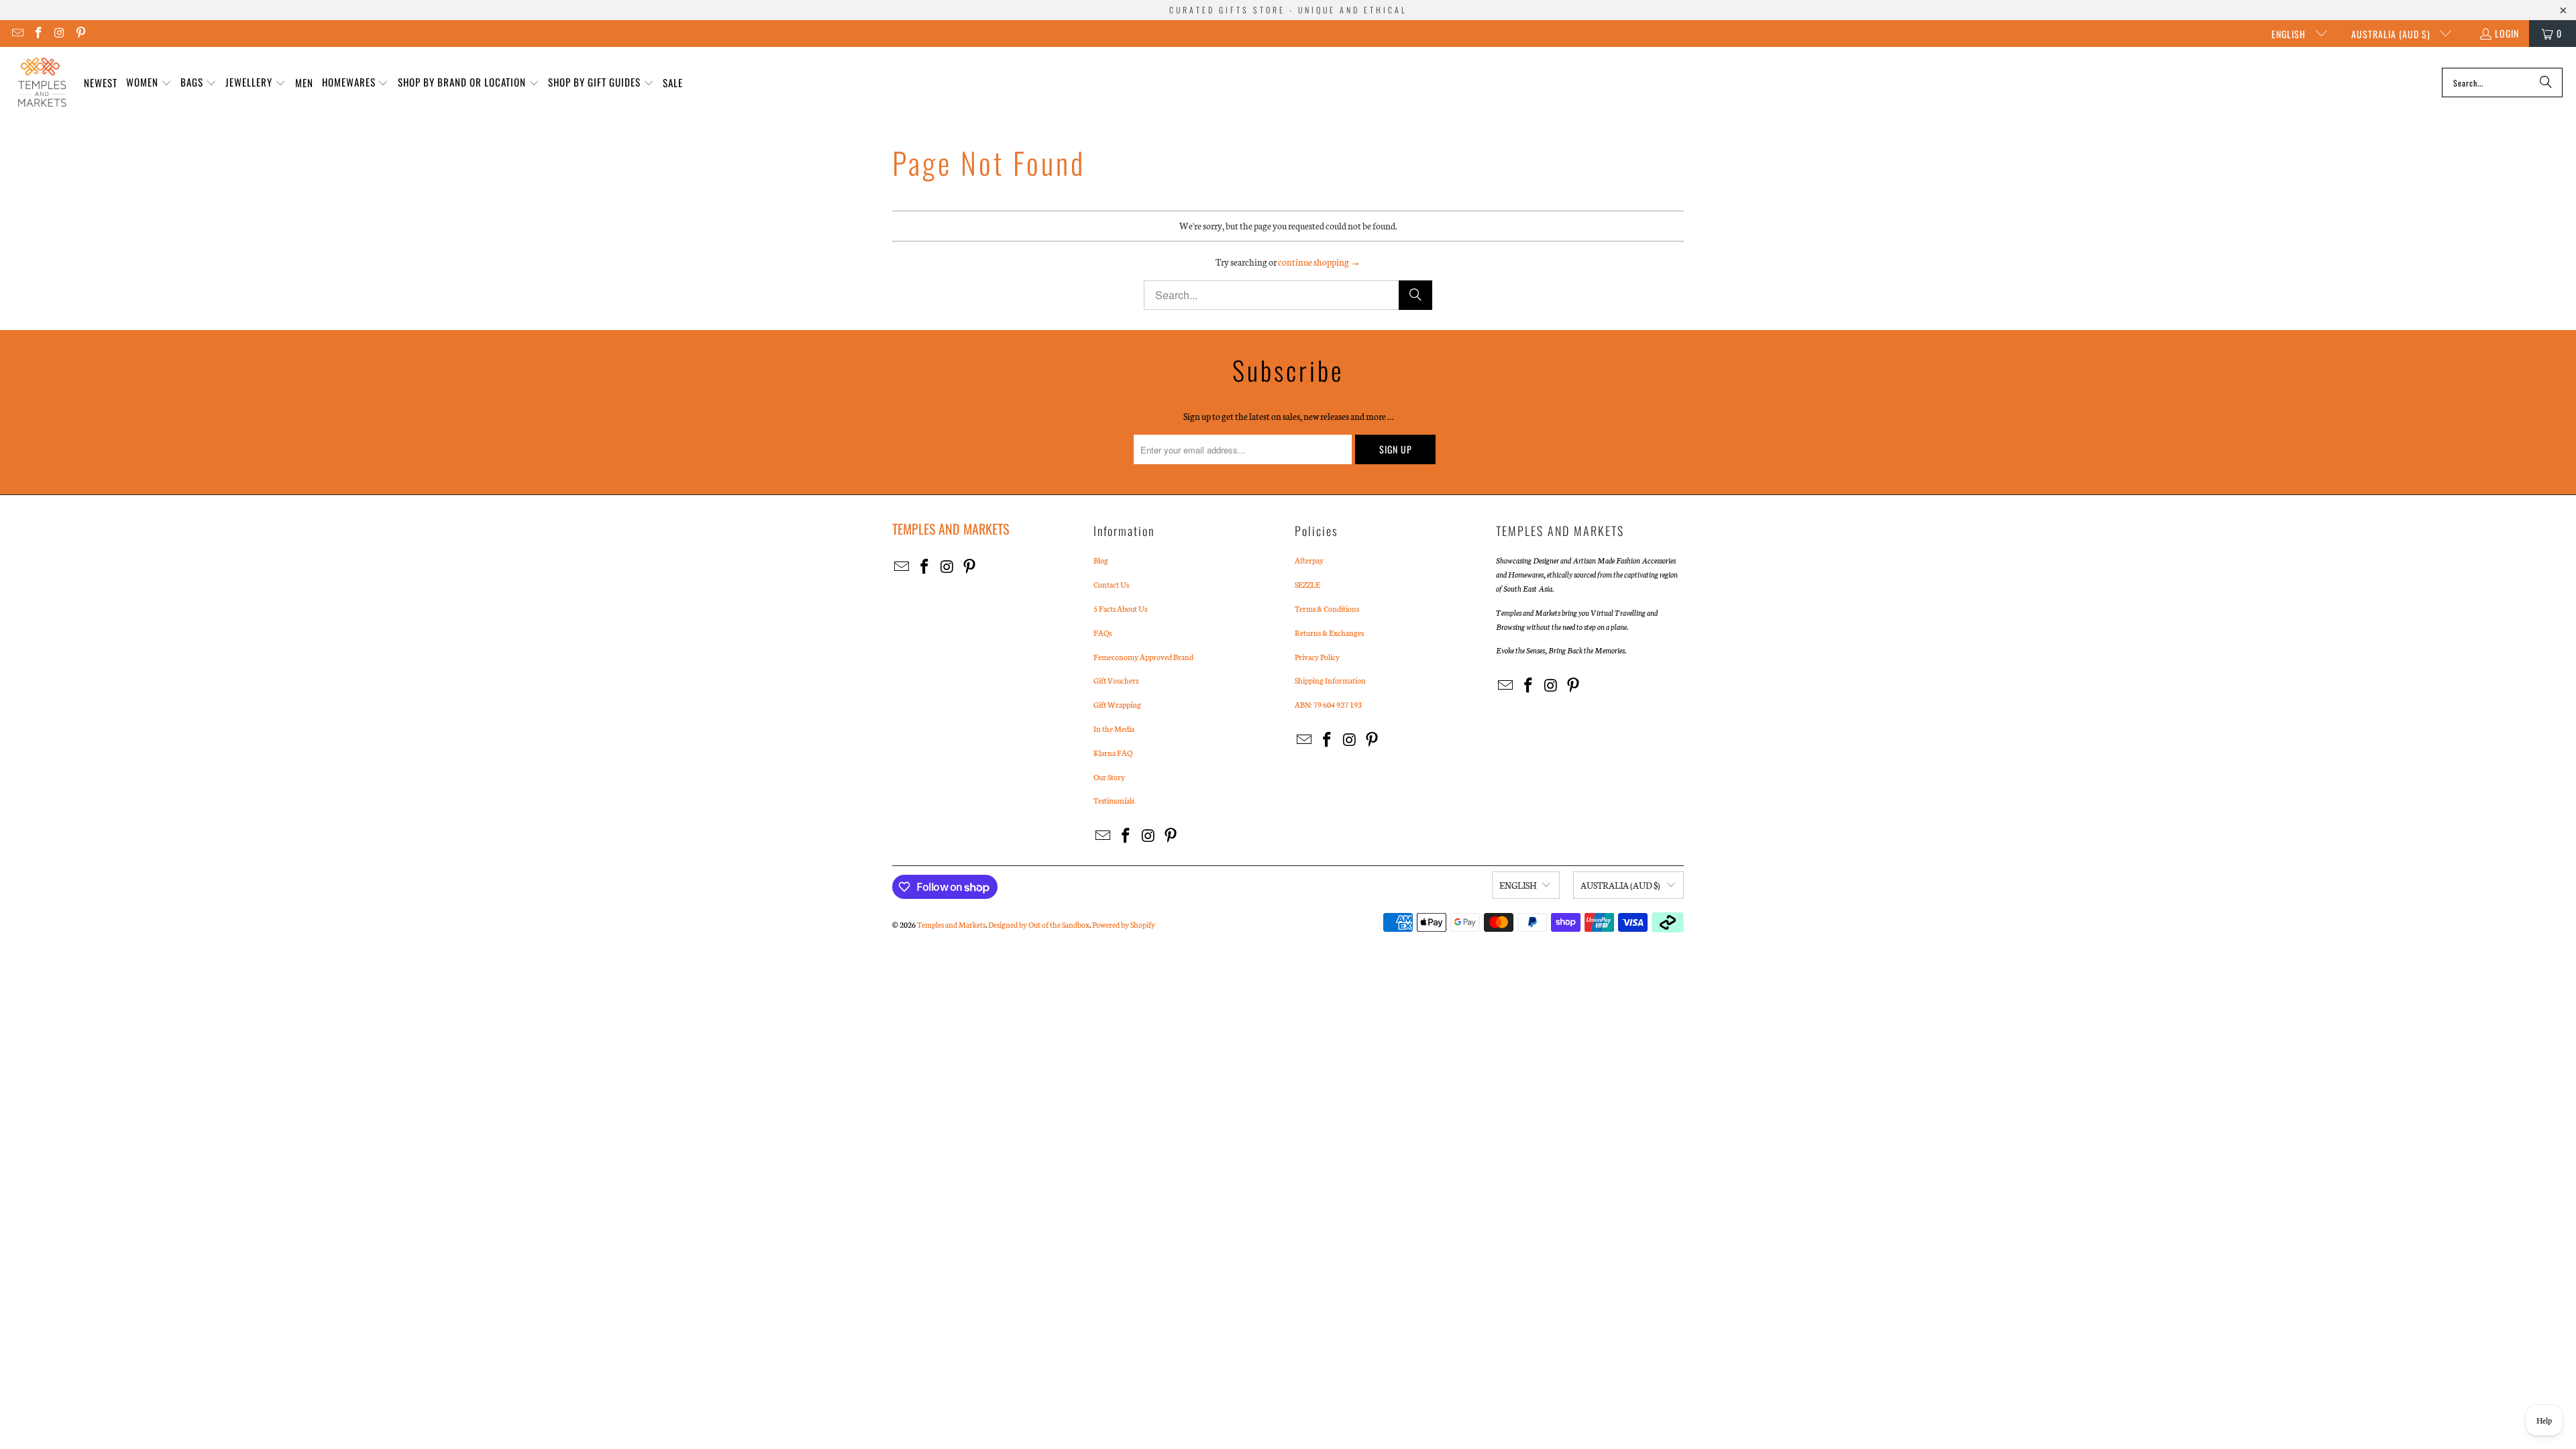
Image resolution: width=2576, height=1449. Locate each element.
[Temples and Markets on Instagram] (59, 33)
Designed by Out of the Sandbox (1039, 924)
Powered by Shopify (1124, 924)
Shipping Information (1330, 680)
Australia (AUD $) (2392, 34)
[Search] (2546, 83)
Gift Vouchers (1116, 680)
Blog (1101, 560)
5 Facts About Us (1120, 608)
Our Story (1109, 777)
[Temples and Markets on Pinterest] (80, 33)
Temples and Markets (951, 924)
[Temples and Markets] (42, 83)
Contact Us (1111, 584)
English (2290, 34)
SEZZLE (1307, 584)
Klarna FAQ (1113, 753)
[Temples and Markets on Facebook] (38, 33)
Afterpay (1309, 560)
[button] (149, 83)
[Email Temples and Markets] (17, 33)
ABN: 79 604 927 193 (1328, 704)
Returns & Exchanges (1329, 633)
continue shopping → (1319, 262)
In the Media (1114, 729)
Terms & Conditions (1327, 608)
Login (2507, 33)
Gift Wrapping (1117, 704)
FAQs (1103, 633)
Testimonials (1114, 800)
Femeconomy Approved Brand (1143, 657)
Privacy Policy (1317, 657)
